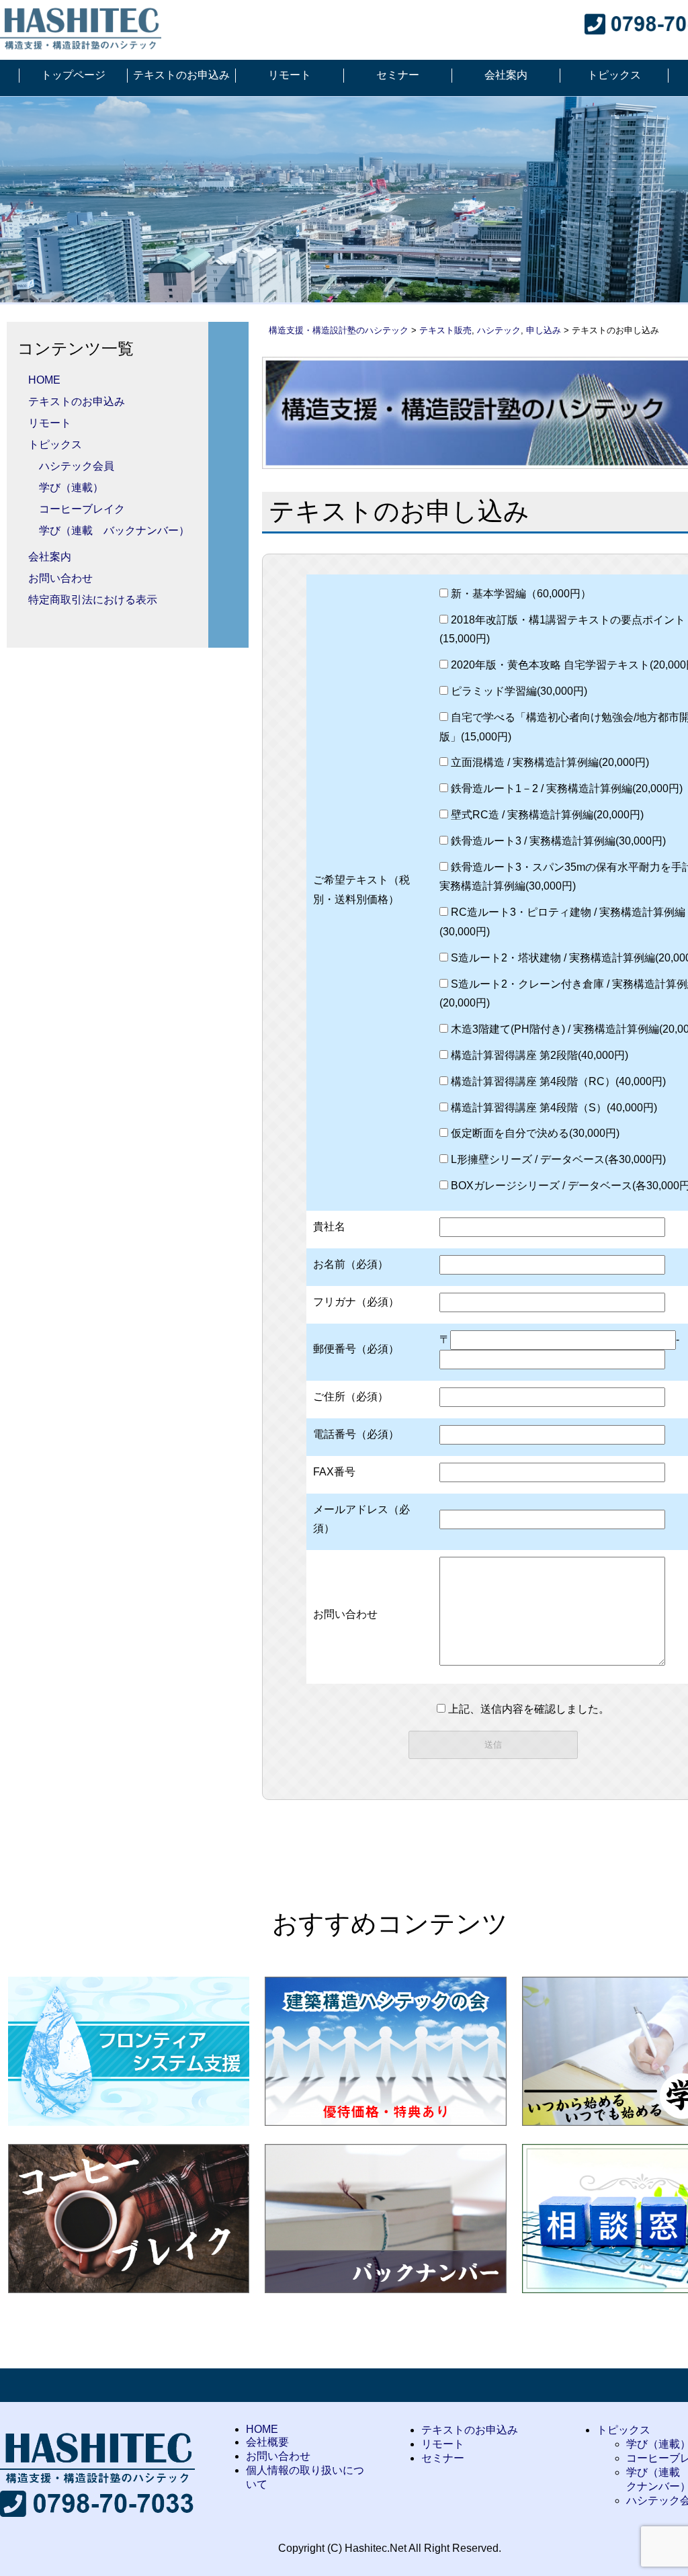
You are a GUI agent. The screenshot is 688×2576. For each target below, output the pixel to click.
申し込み (544, 330)
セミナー (398, 75)
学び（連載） (71, 487)
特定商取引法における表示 (93, 600)
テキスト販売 (445, 330)
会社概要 (267, 2442)
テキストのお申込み (181, 75)
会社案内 (506, 75)
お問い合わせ (60, 578)
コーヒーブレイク (82, 509)
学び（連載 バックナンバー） (114, 530)
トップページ (73, 75)
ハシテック (499, 330)
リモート (290, 75)
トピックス (614, 75)
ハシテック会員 (77, 466)
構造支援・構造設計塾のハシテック (339, 330)
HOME (44, 380)
